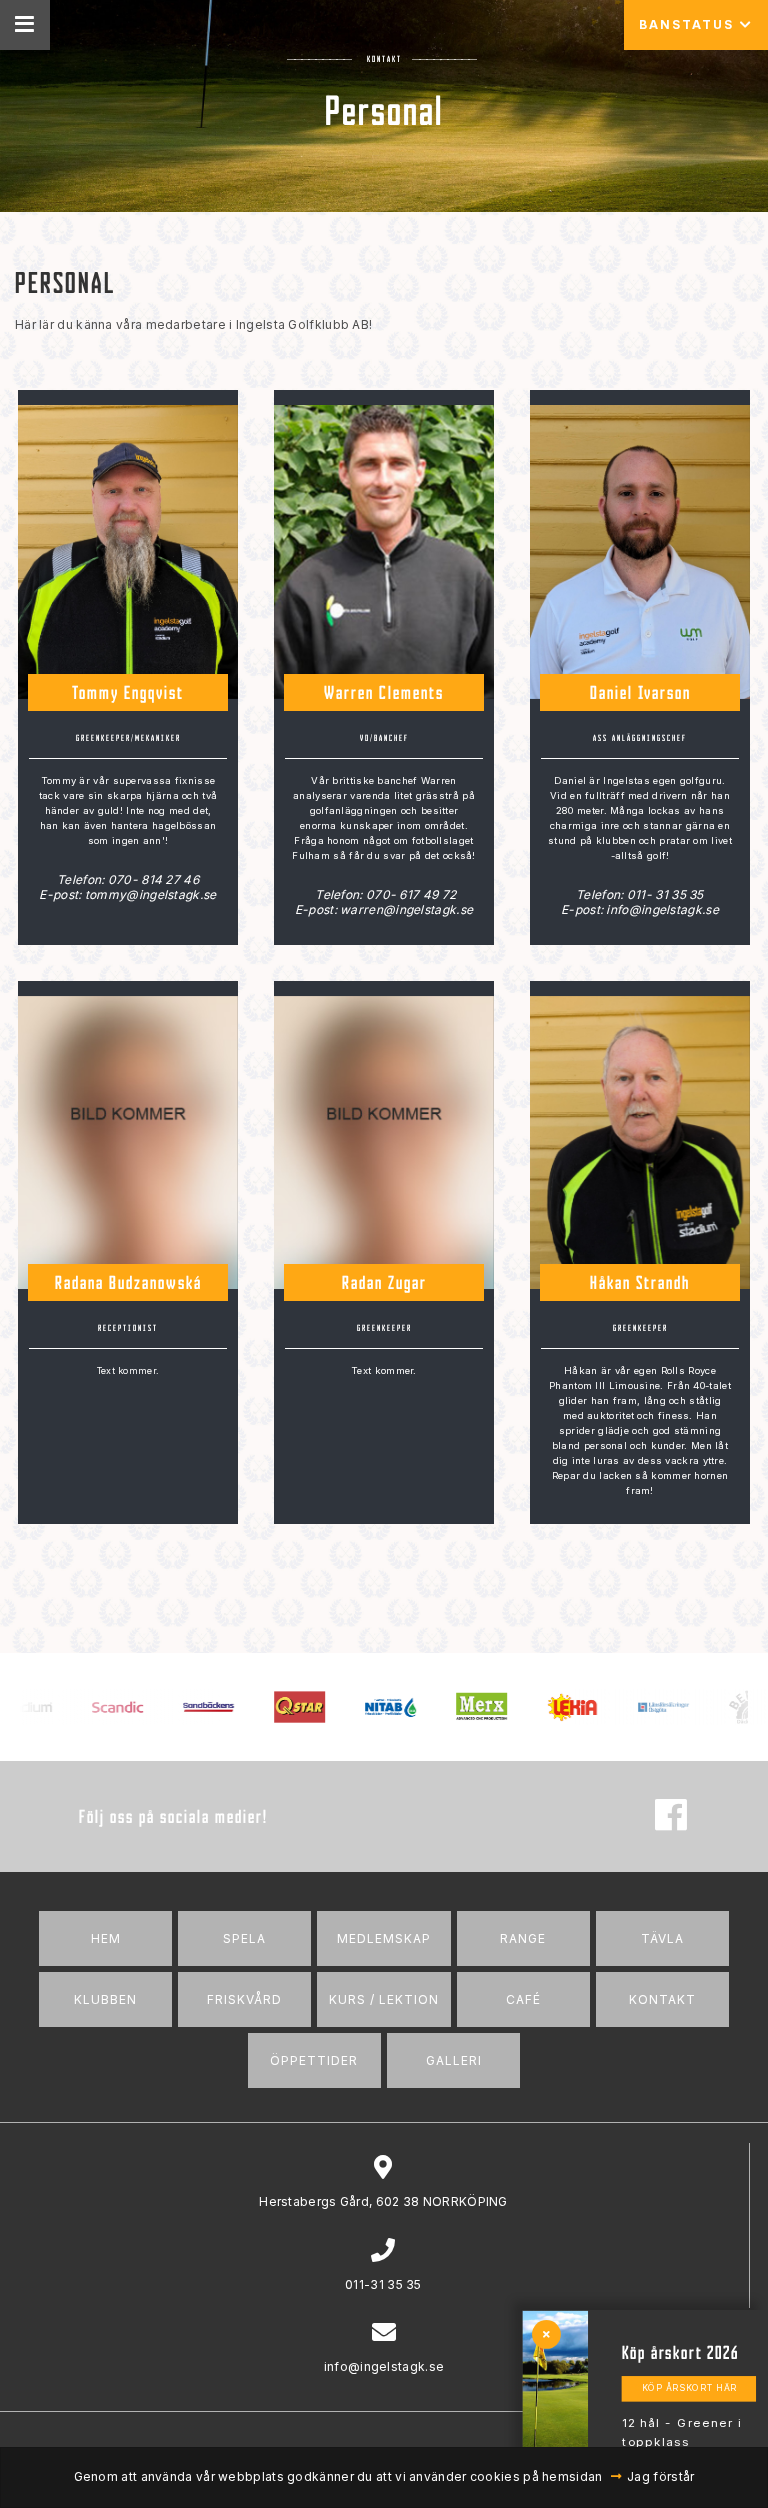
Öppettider (314, 2060)
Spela (244, 1938)
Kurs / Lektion (384, 1999)
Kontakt (662, 1999)
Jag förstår (660, 2476)
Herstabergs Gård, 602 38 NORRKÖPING (383, 2201)
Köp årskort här (689, 2388)
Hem (106, 1938)
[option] (86, 1707)
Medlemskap (384, 1938)
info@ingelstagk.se (384, 2366)
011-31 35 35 (383, 2284)
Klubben (105, 1999)
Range (523, 1938)
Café (523, 1999)
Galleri (454, 2060)
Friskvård (244, 1999)
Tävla (662, 1938)
